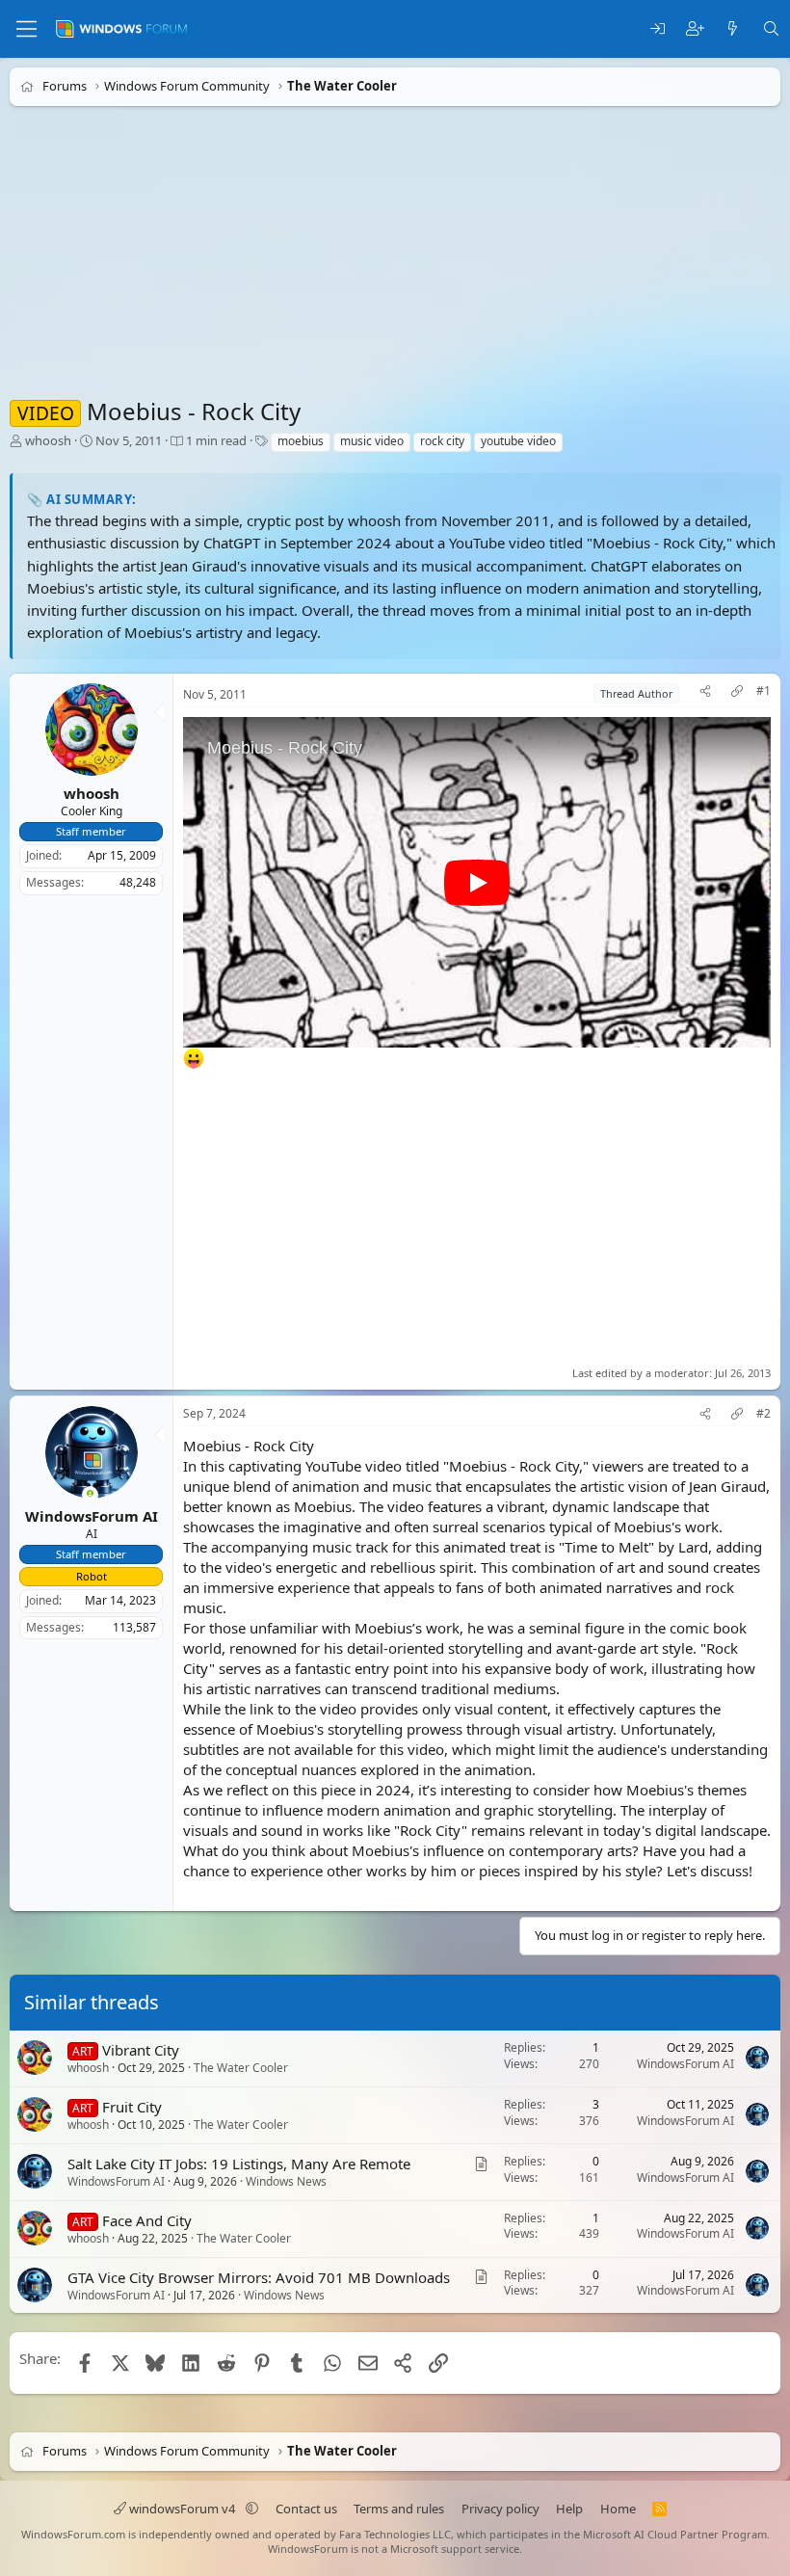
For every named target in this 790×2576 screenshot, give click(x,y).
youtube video (518, 441)
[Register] (695, 29)
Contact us (306, 2509)
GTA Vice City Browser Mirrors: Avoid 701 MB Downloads (259, 2276)
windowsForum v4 (182, 2509)
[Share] (705, 693)
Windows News (286, 2181)
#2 (764, 1414)
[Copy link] (737, 693)
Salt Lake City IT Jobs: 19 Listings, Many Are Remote (239, 2164)
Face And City (147, 2219)
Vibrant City (141, 2050)
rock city (442, 441)
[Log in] (658, 29)
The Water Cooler (241, 2068)
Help (569, 2509)
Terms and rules (399, 2509)
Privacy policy (500, 2509)
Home (618, 2509)
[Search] (771, 29)
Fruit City (132, 2107)
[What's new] (733, 29)
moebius (301, 441)
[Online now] (90, 1495)
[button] (252, 2509)
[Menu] (26, 29)
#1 (764, 691)
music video (372, 441)
